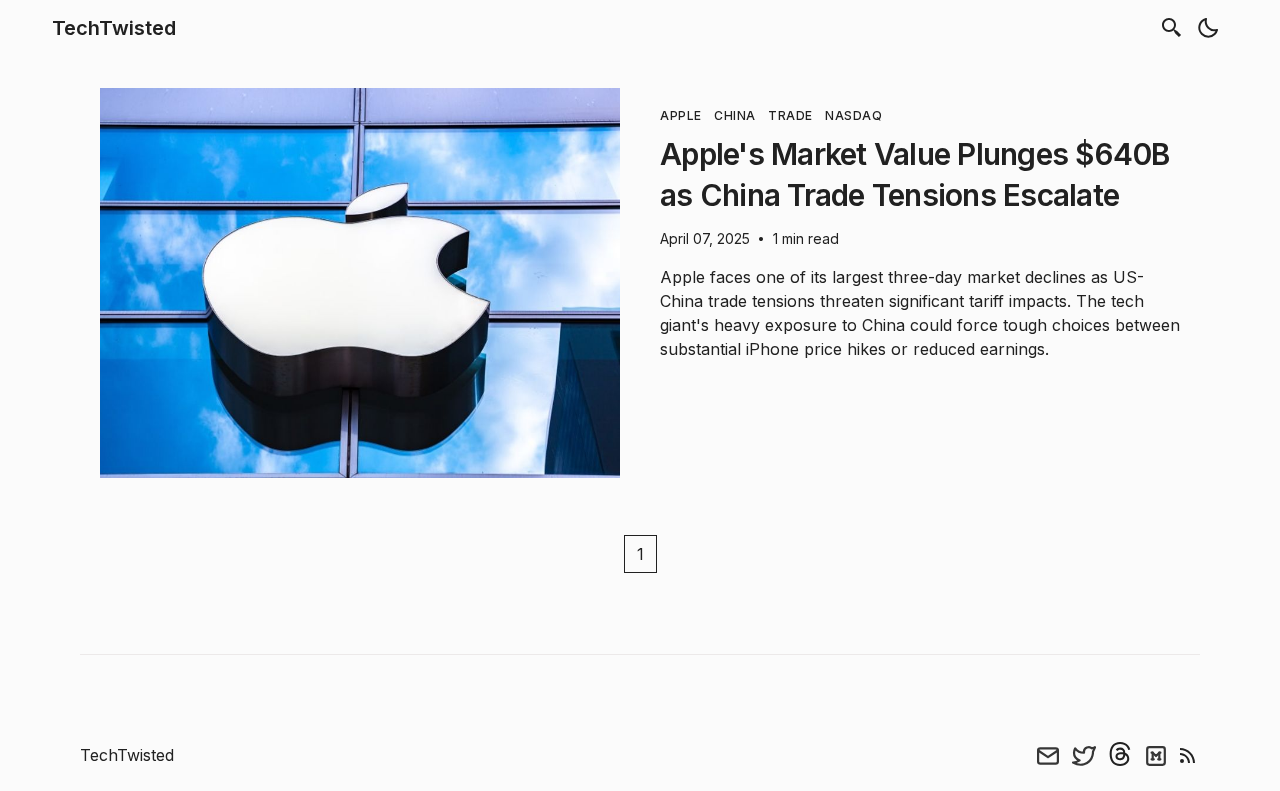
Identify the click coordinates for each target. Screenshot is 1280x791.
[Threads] (1120, 755)
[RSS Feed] (1188, 755)
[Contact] (1048, 755)
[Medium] (1156, 755)
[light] (1208, 28)
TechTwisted (114, 28)
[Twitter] (1084, 755)
